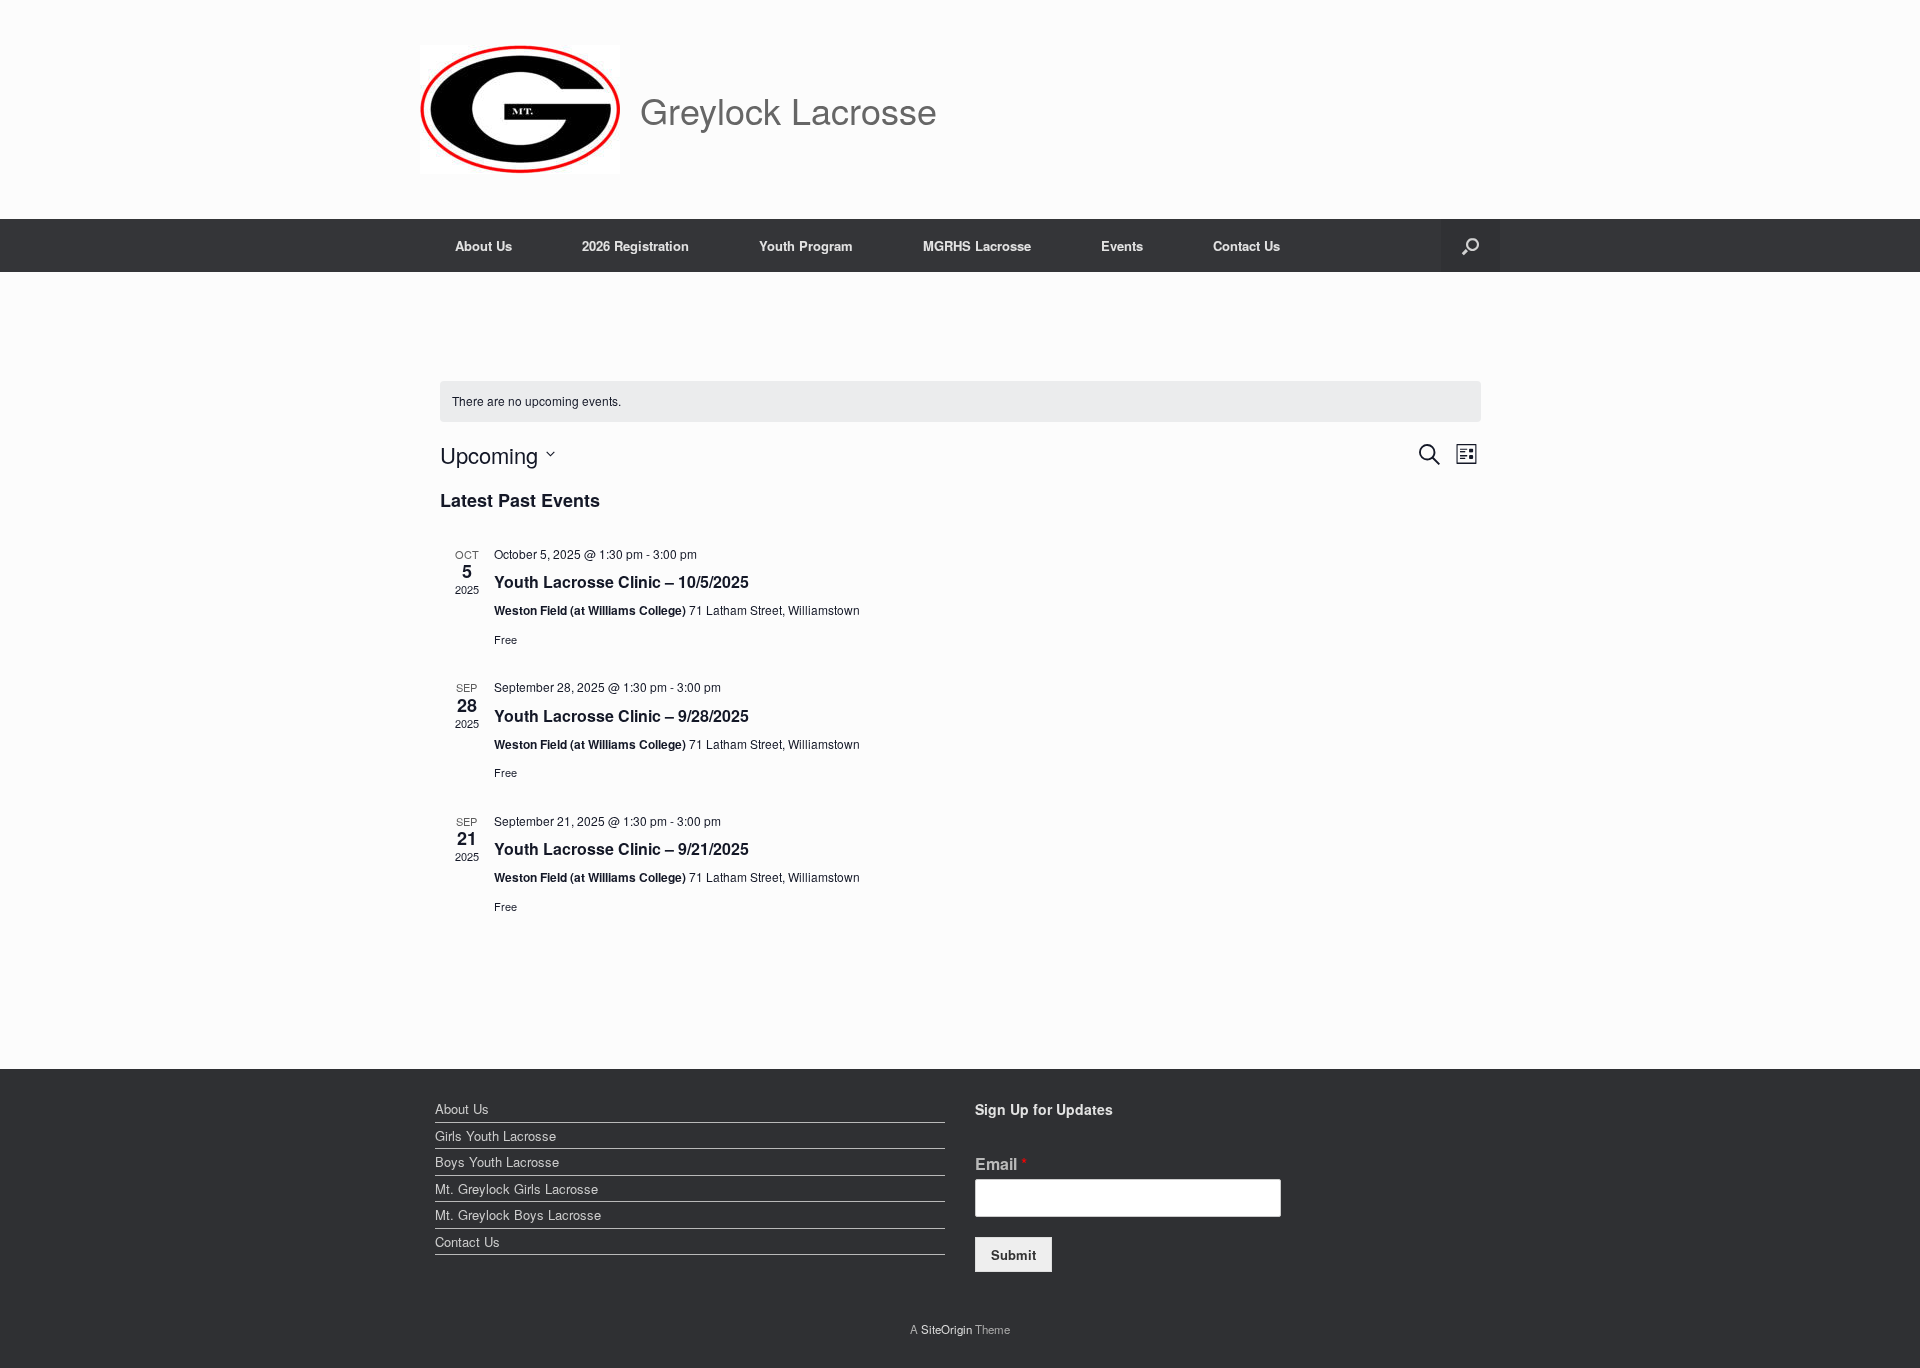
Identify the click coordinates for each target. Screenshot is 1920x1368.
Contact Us (1246, 245)
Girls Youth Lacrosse (495, 1135)
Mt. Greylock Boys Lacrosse (518, 1214)
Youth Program (806, 245)
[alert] (960, 401)
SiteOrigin (946, 1329)
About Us (483, 245)
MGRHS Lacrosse (977, 245)
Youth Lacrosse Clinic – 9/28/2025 (621, 715)
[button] (1470, 245)
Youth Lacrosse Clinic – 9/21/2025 (621, 848)
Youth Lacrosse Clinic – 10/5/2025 (621, 581)
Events (1122, 245)
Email (1001, 1164)
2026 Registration (635, 245)
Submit (1013, 1254)
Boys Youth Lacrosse (497, 1161)
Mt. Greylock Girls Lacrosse (516, 1188)
